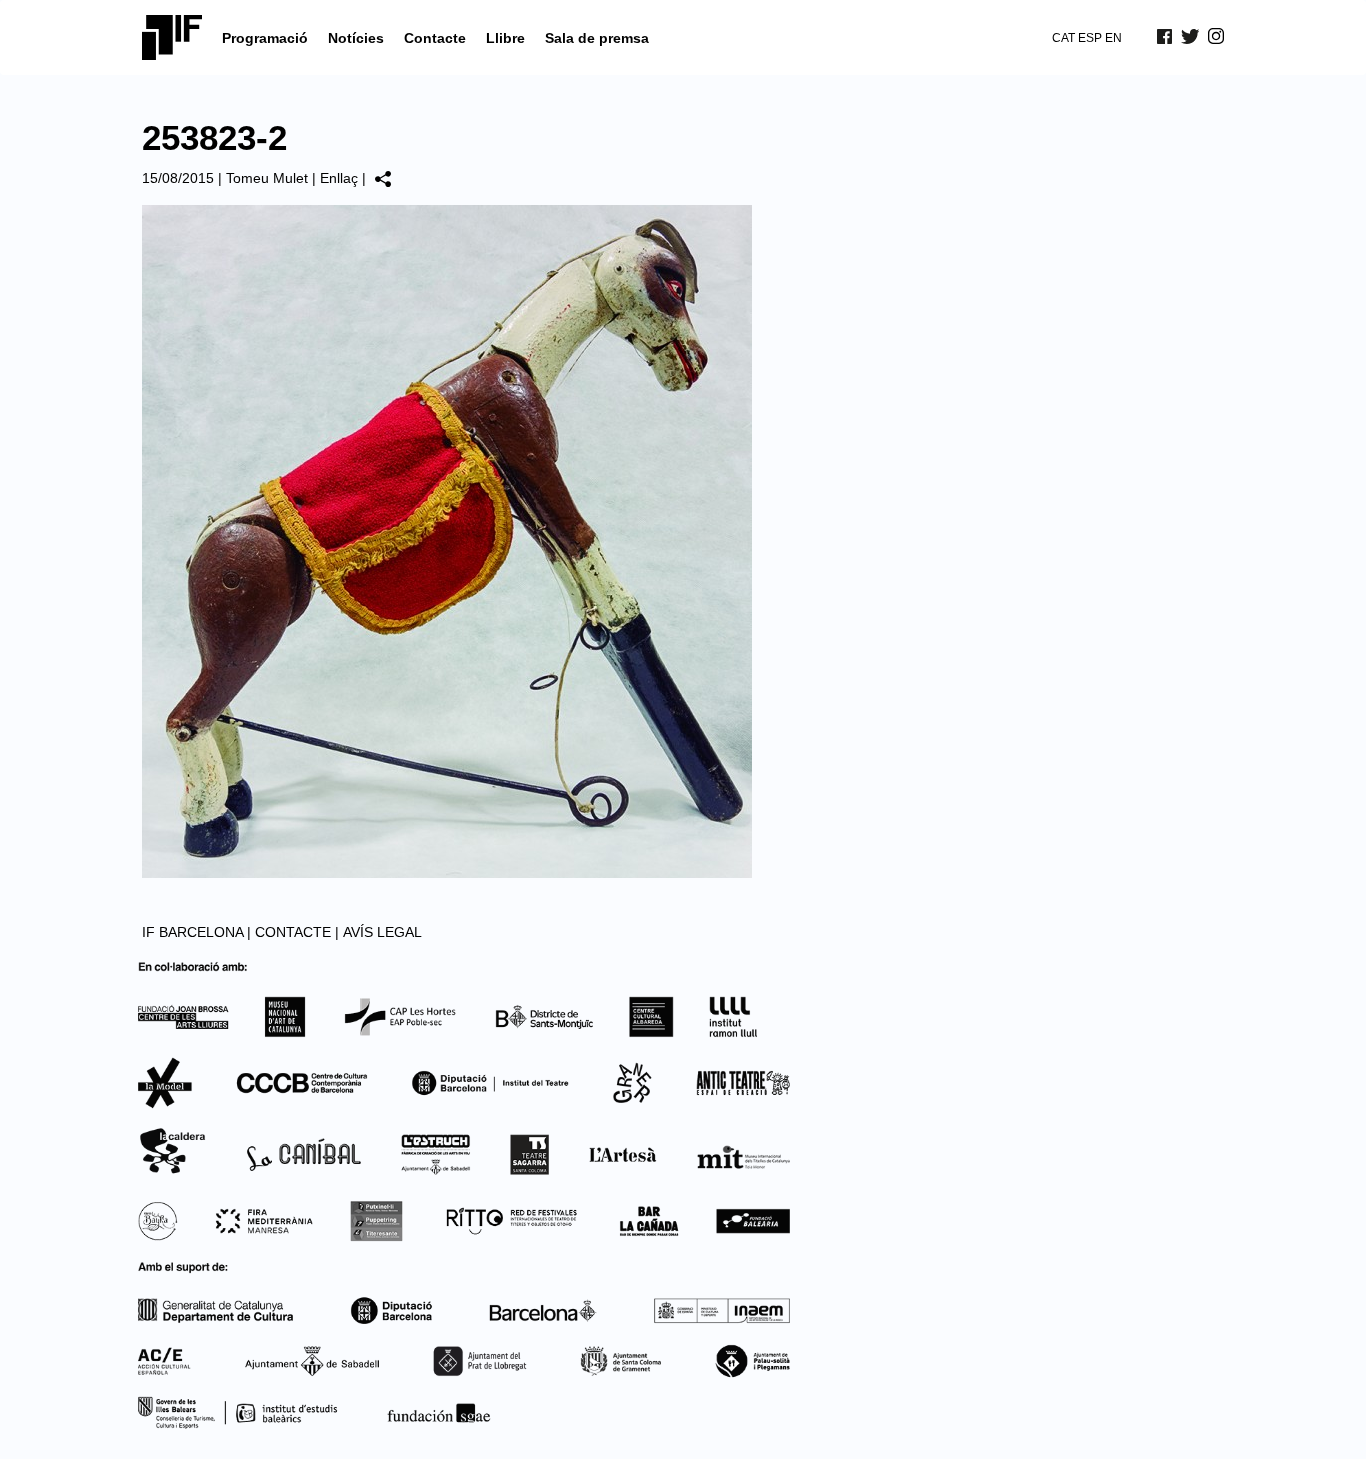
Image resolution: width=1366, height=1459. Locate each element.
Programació (265, 38)
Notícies (356, 38)
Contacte (435, 38)
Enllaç (339, 178)
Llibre (505, 38)
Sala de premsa (597, 38)
